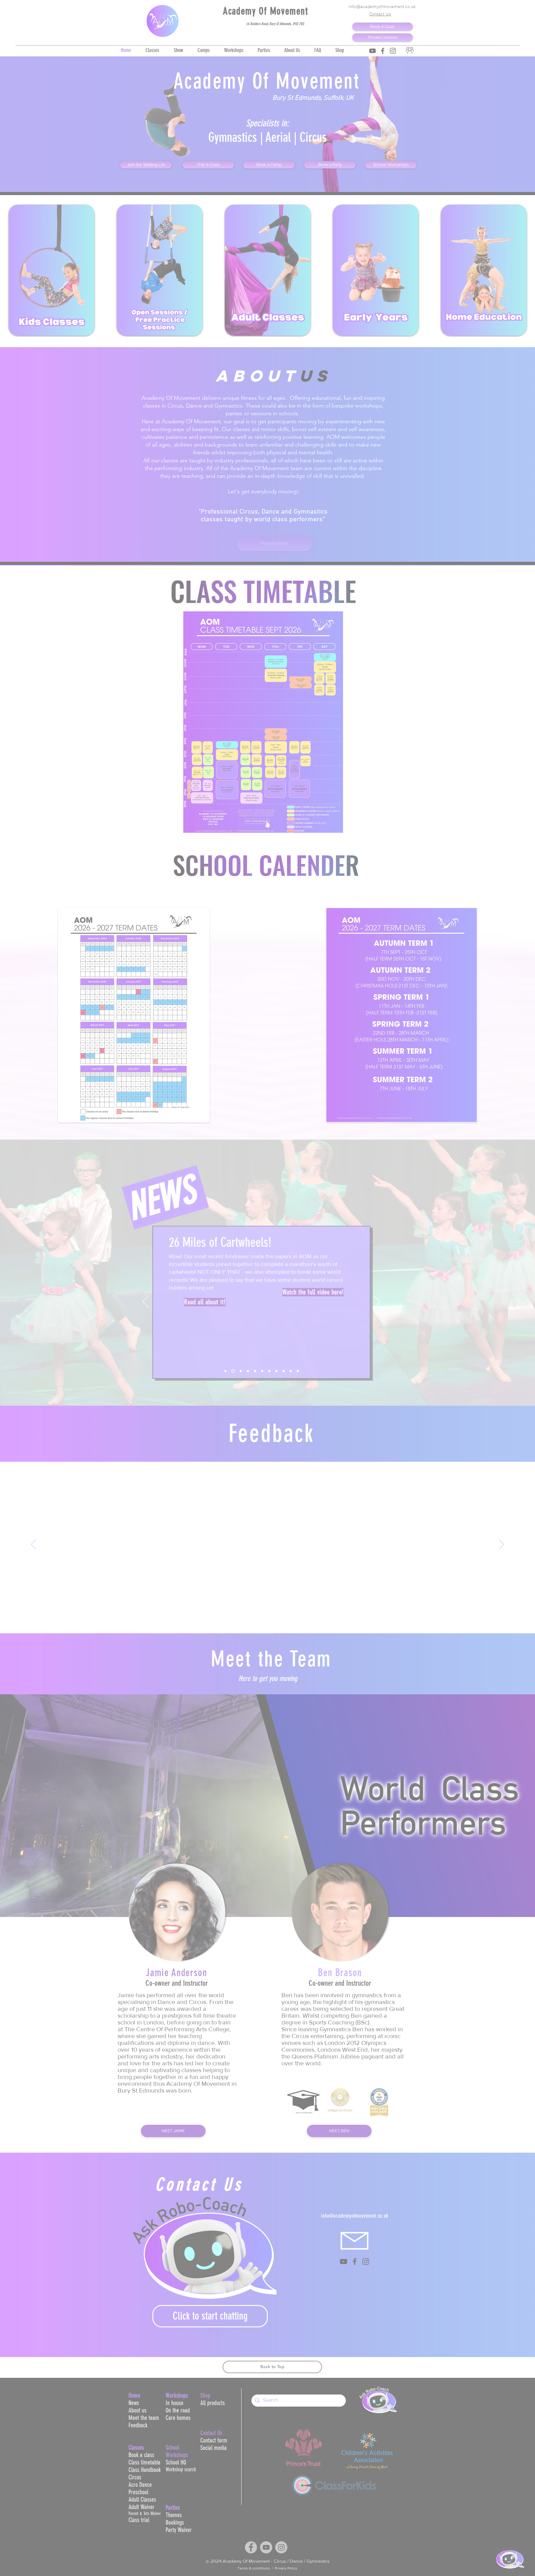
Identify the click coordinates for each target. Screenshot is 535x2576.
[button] (488, 2497)
